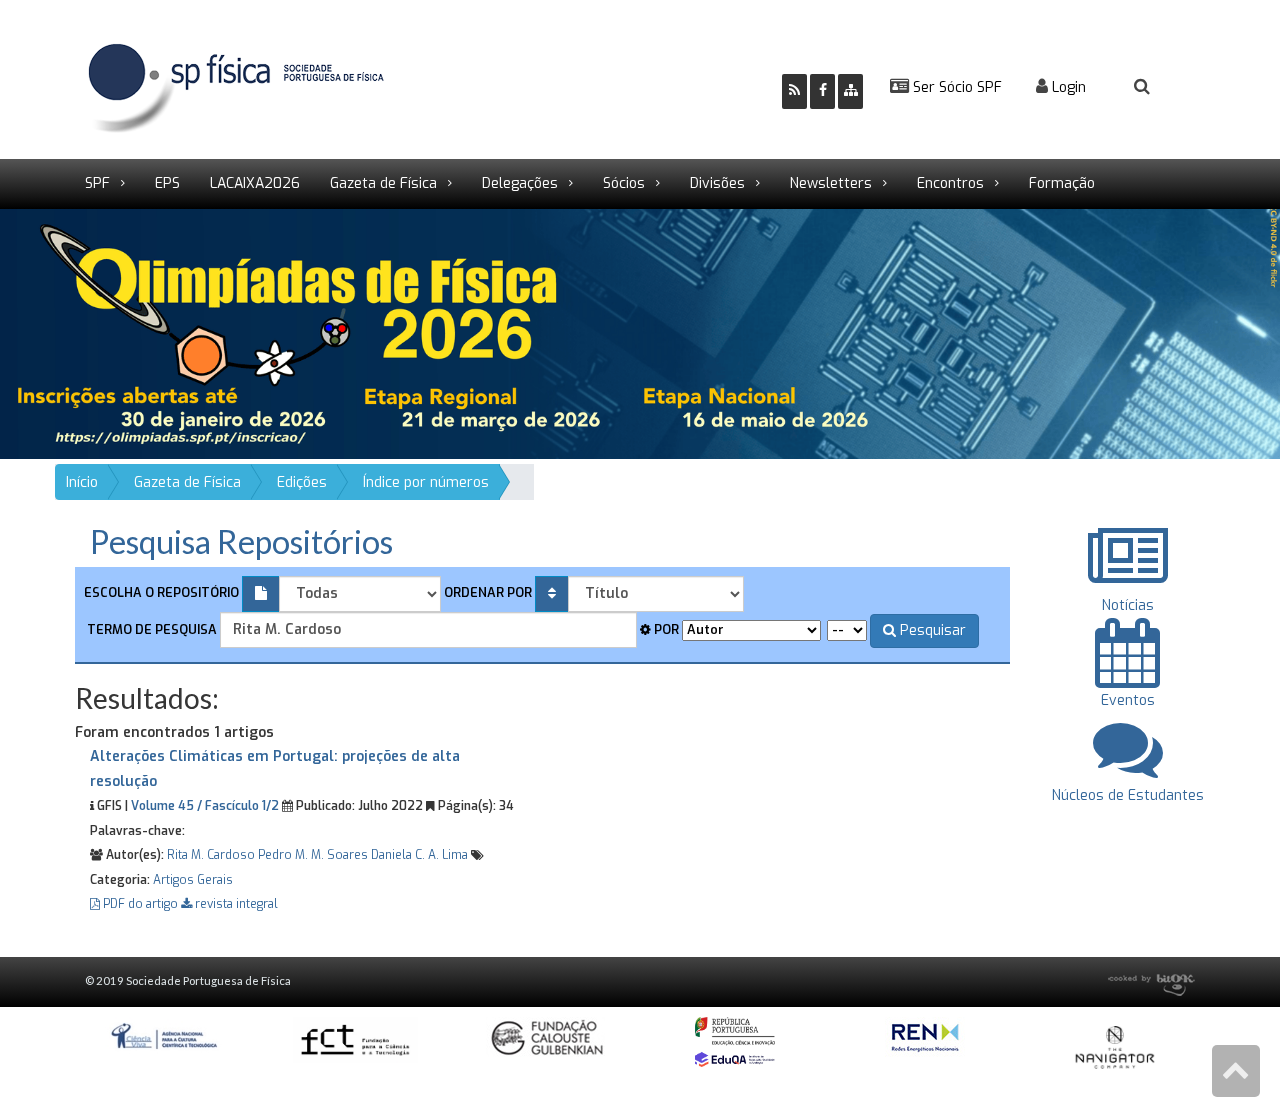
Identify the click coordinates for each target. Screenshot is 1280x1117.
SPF (97, 183)
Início (82, 482)
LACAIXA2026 (255, 183)
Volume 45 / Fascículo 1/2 (205, 806)
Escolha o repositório (161, 592)
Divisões (717, 183)
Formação (1062, 183)
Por (665, 629)
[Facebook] (822, 91)
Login (1067, 87)
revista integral (235, 904)
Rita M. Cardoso (211, 855)
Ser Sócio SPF (955, 87)
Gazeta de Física (383, 183)
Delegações (520, 183)
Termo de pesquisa (150, 629)
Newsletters (831, 183)
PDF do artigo (140, 904)
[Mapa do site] (850, 91)
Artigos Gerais (193, 880)
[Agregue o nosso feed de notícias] (794, 91)
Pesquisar (931, 630)
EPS (167, 183)
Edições (302, 482)
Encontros (950, 183)
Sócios (624, 183)
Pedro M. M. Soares (313, 855)
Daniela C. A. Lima (419, 855)
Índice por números (426, 482)
